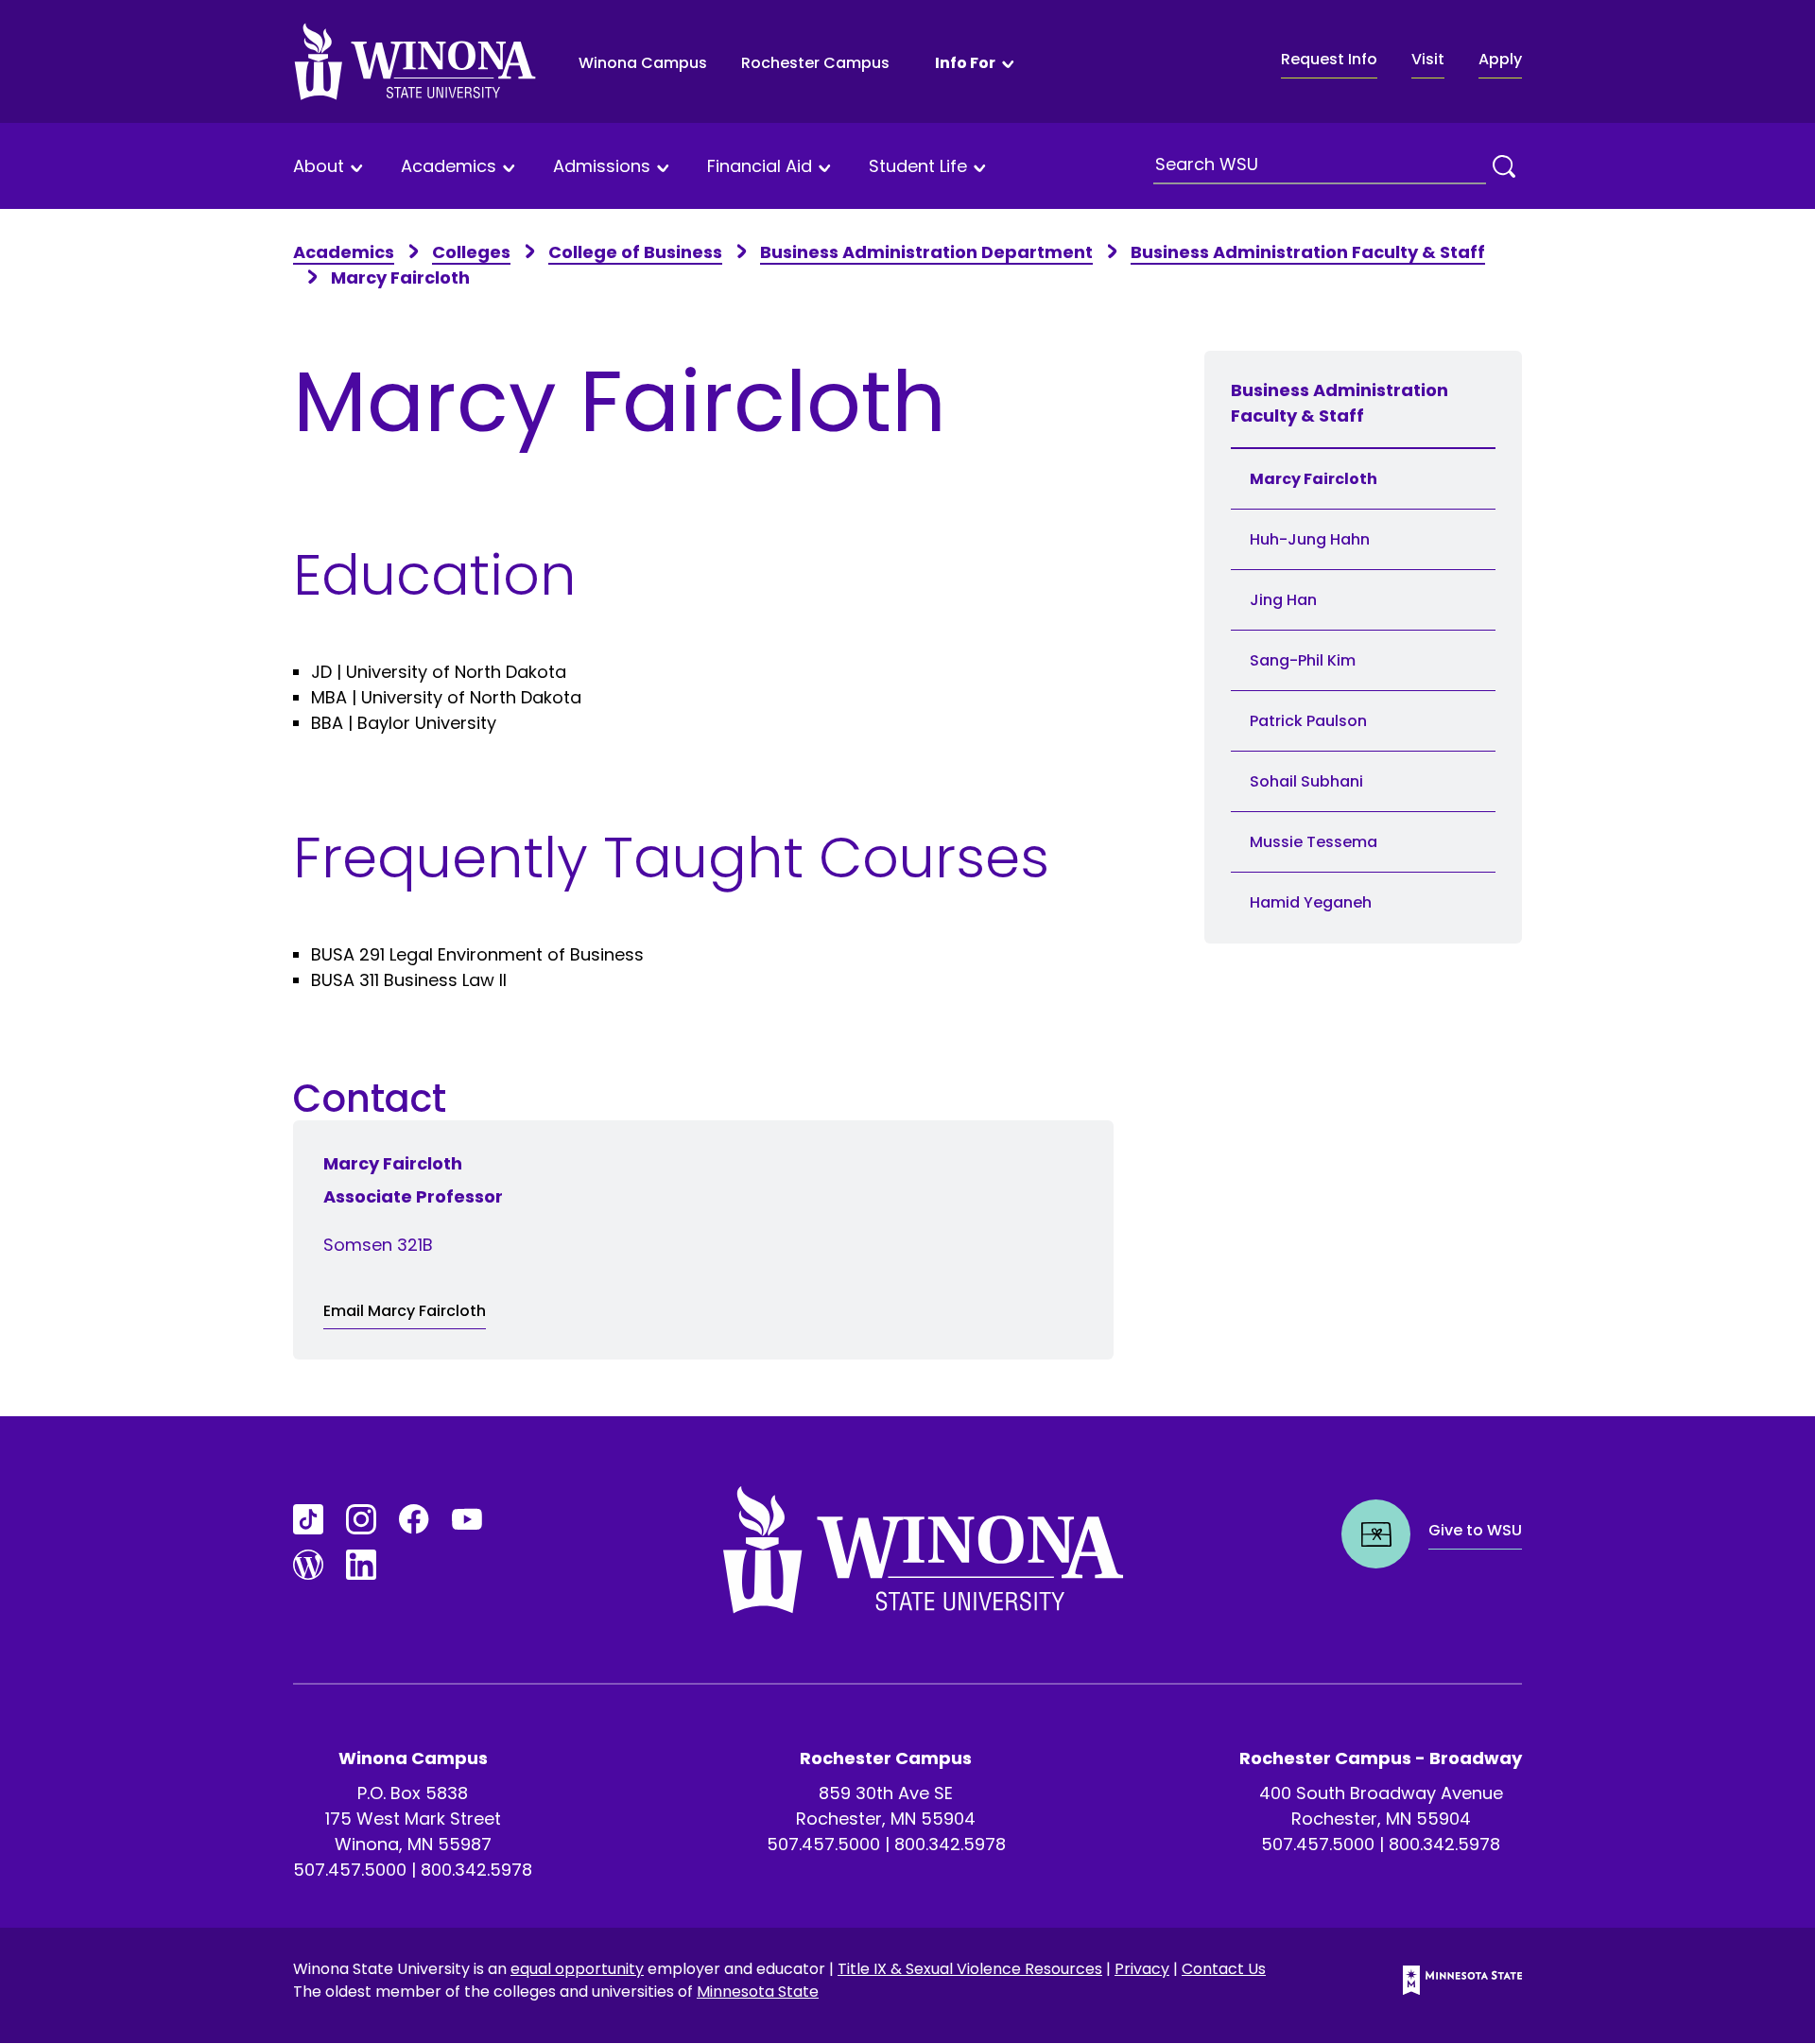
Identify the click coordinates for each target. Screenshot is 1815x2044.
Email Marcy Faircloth (405, 1311)
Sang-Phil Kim (1303, 660)
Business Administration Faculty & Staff (1308, 252)
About (319, 167)
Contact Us (1224, 1969)
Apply (1500, 59)
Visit (1428, 59)
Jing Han (1283, 600)
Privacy (1142, 1969)
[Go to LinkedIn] (361, 1565)
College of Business (635, 252)
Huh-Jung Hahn (1312, 539)
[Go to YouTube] (467, 1519)
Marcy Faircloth (1314, 479)
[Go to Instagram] (361, 1519)
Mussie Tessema (1314, 842)
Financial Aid (760, 167)
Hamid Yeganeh (1311, 902)
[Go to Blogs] (308, 1565)
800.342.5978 (476, 1870)
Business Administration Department (926, 252)
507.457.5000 (350, 1870)
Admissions (602, 167)
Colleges (471, 252)
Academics (449, 167)
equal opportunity (577, 1969)
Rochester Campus (815, 63)
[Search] (1504, 166)
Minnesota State (758, 1992)
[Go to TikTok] (308, 1519)
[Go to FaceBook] (414, 1519)
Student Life (918, 167)
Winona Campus (643, 63)
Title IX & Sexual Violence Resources (970, 1969)
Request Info (1329, 59)
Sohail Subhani (1306, 781)
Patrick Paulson (1308, 721)
